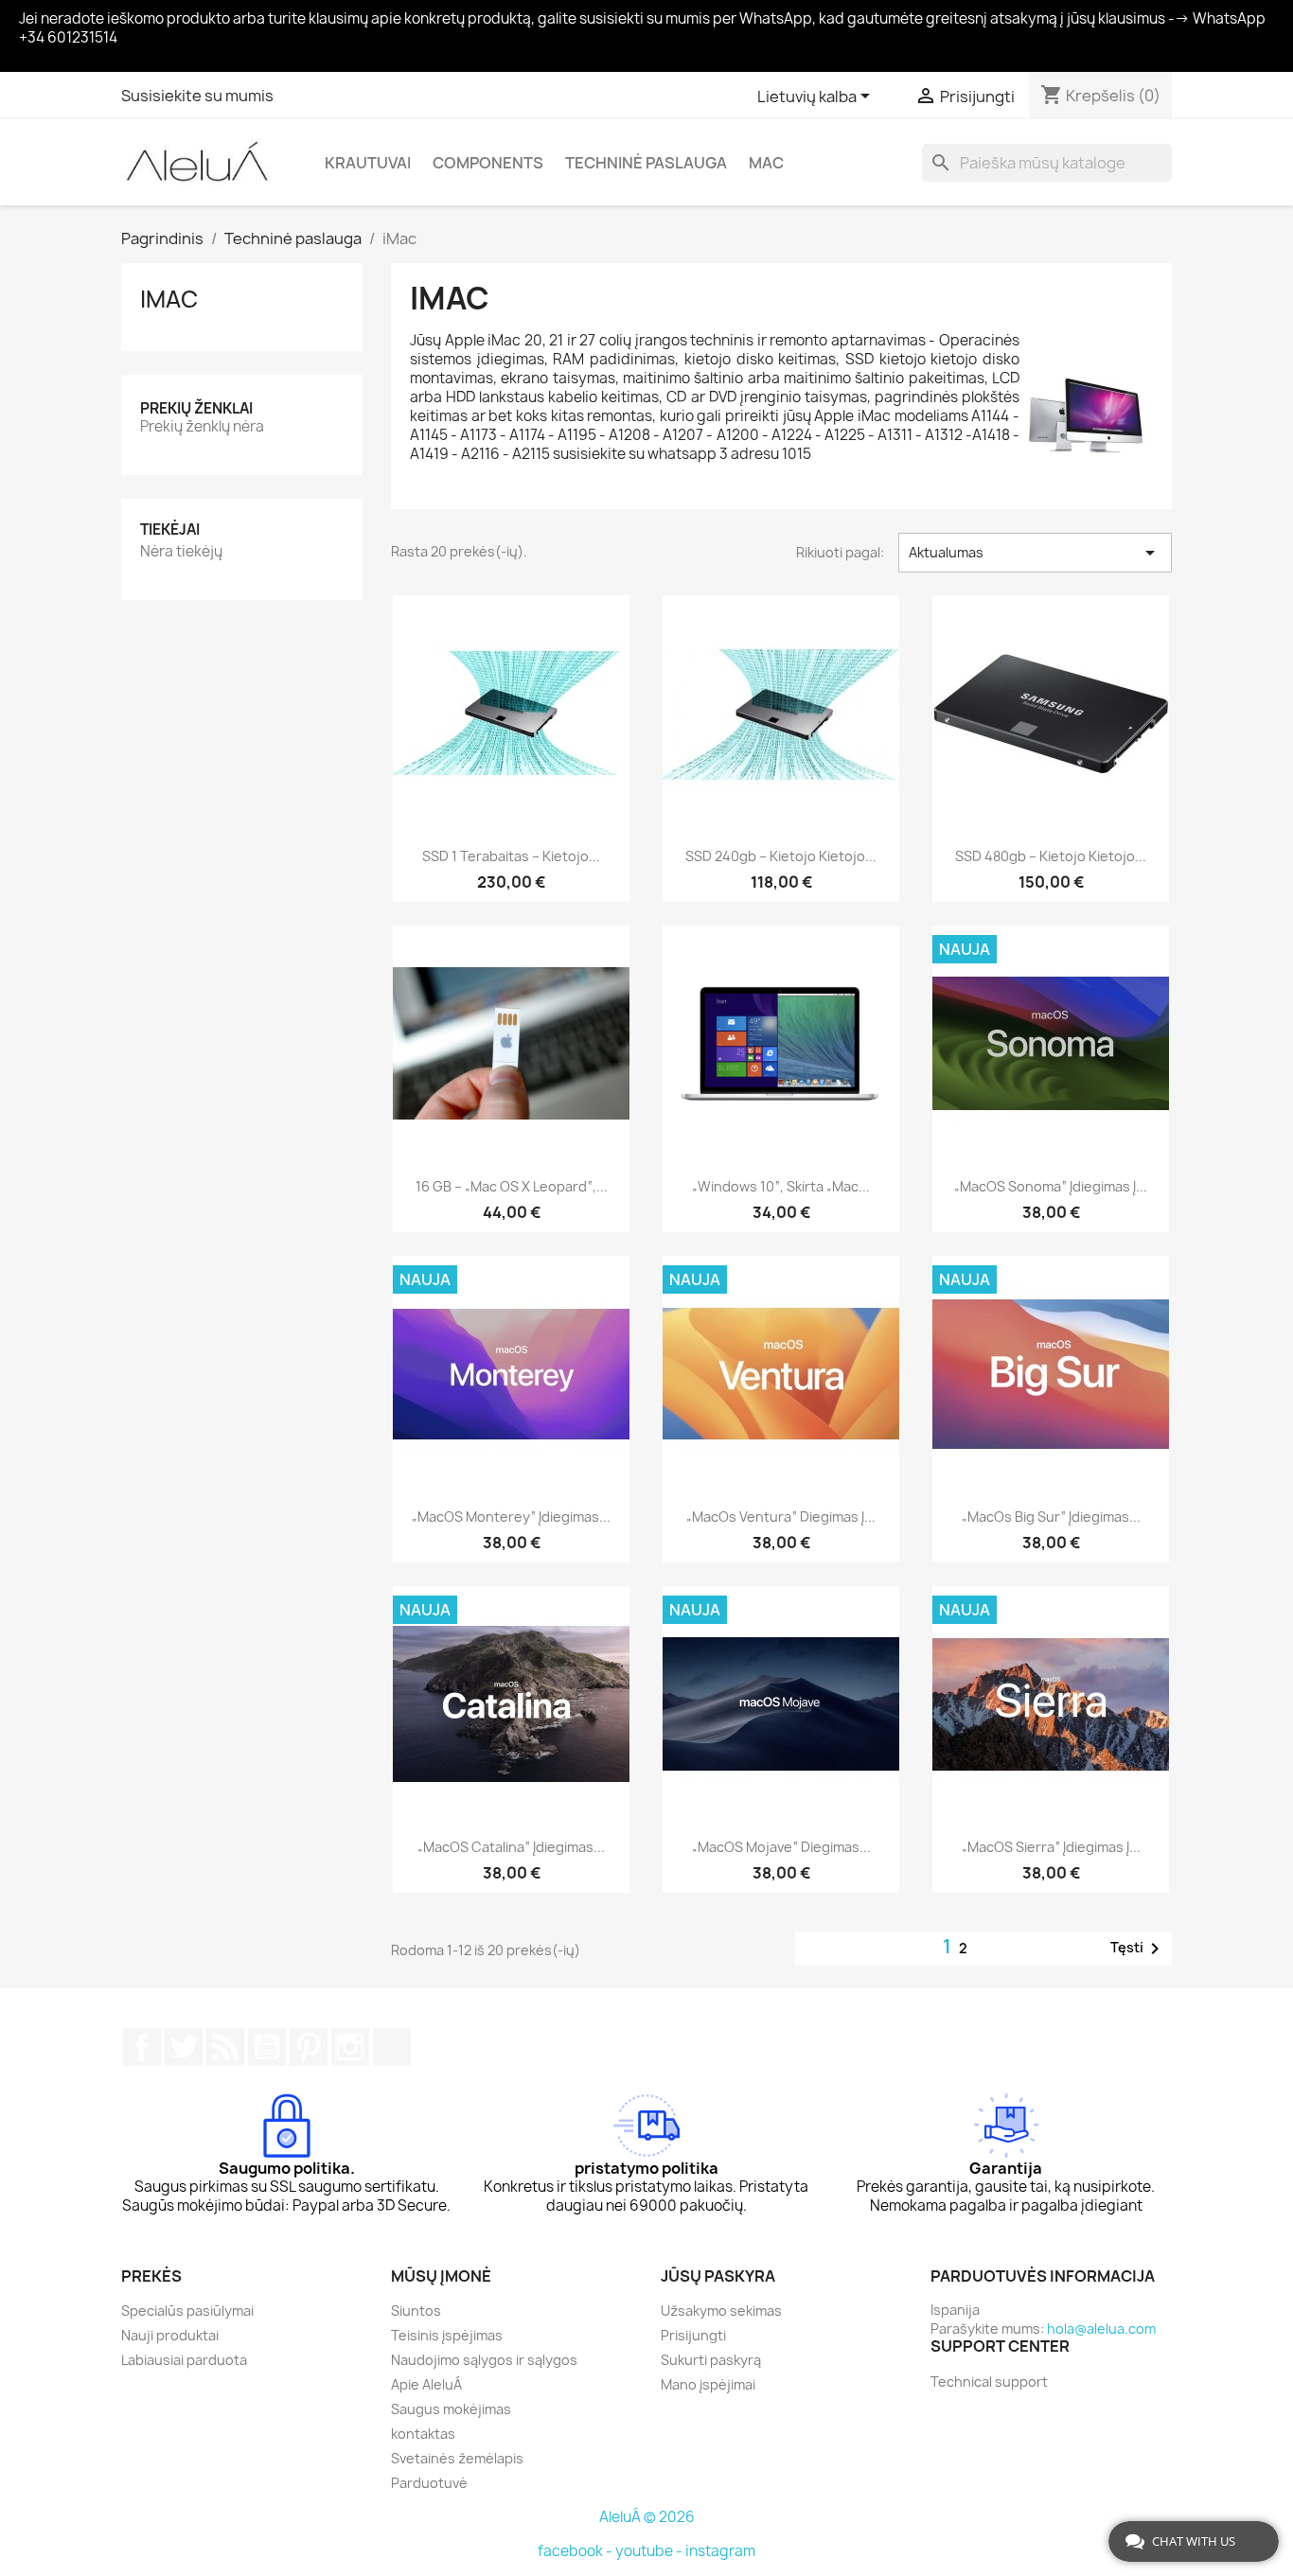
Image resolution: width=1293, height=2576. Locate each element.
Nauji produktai (170, 2335)
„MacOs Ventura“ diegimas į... (781, 1517)
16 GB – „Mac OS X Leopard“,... (512, 1186)
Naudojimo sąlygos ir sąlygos (484, 2360)
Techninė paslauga (646, 163)
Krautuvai (368, 163)
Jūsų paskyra (718, 2276)
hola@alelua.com (1101, 2329)
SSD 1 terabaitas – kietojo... (511, 856)
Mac (766, 163)
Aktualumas (1035, 553)
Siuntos (416, 2311)
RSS (225, 2047)
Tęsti (1138, 1949)
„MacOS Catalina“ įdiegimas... (511, 1847)
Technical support (989, 2382)
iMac (169, 299)
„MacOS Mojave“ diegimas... (781, 1847)
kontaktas (423, 2434)
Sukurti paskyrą (711, 2360)
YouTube (267, 2047)
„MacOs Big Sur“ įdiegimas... (1051, 1517)
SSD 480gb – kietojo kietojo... (1051, 856)
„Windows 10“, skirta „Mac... (781, 1186)
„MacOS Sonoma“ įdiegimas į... (1051, 1186)
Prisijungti (693, 2335)
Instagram (350, 2047)
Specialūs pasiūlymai (187, 2311)
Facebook (142, 2047)
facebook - (576, 2551)
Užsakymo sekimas (721, 2311)
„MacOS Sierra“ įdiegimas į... (1051, 1847)
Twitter (184, 2047)
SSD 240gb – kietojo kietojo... (781, 856)
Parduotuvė (429, 2483)
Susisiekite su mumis (197, 96)
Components (488, 163)
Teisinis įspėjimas (447, 2335)
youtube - (650, 2551)
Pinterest (309, 2047)
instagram (720, 2551)
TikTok (392, 2047)
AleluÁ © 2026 (647, 2517)
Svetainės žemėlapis (457, 2458)
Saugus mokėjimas (451, 2409)
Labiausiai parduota (184, 2360)
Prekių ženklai (196, 408)
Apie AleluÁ (426, 2384)
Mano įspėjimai (708, 2384)
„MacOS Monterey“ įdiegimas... (511, 1517)
